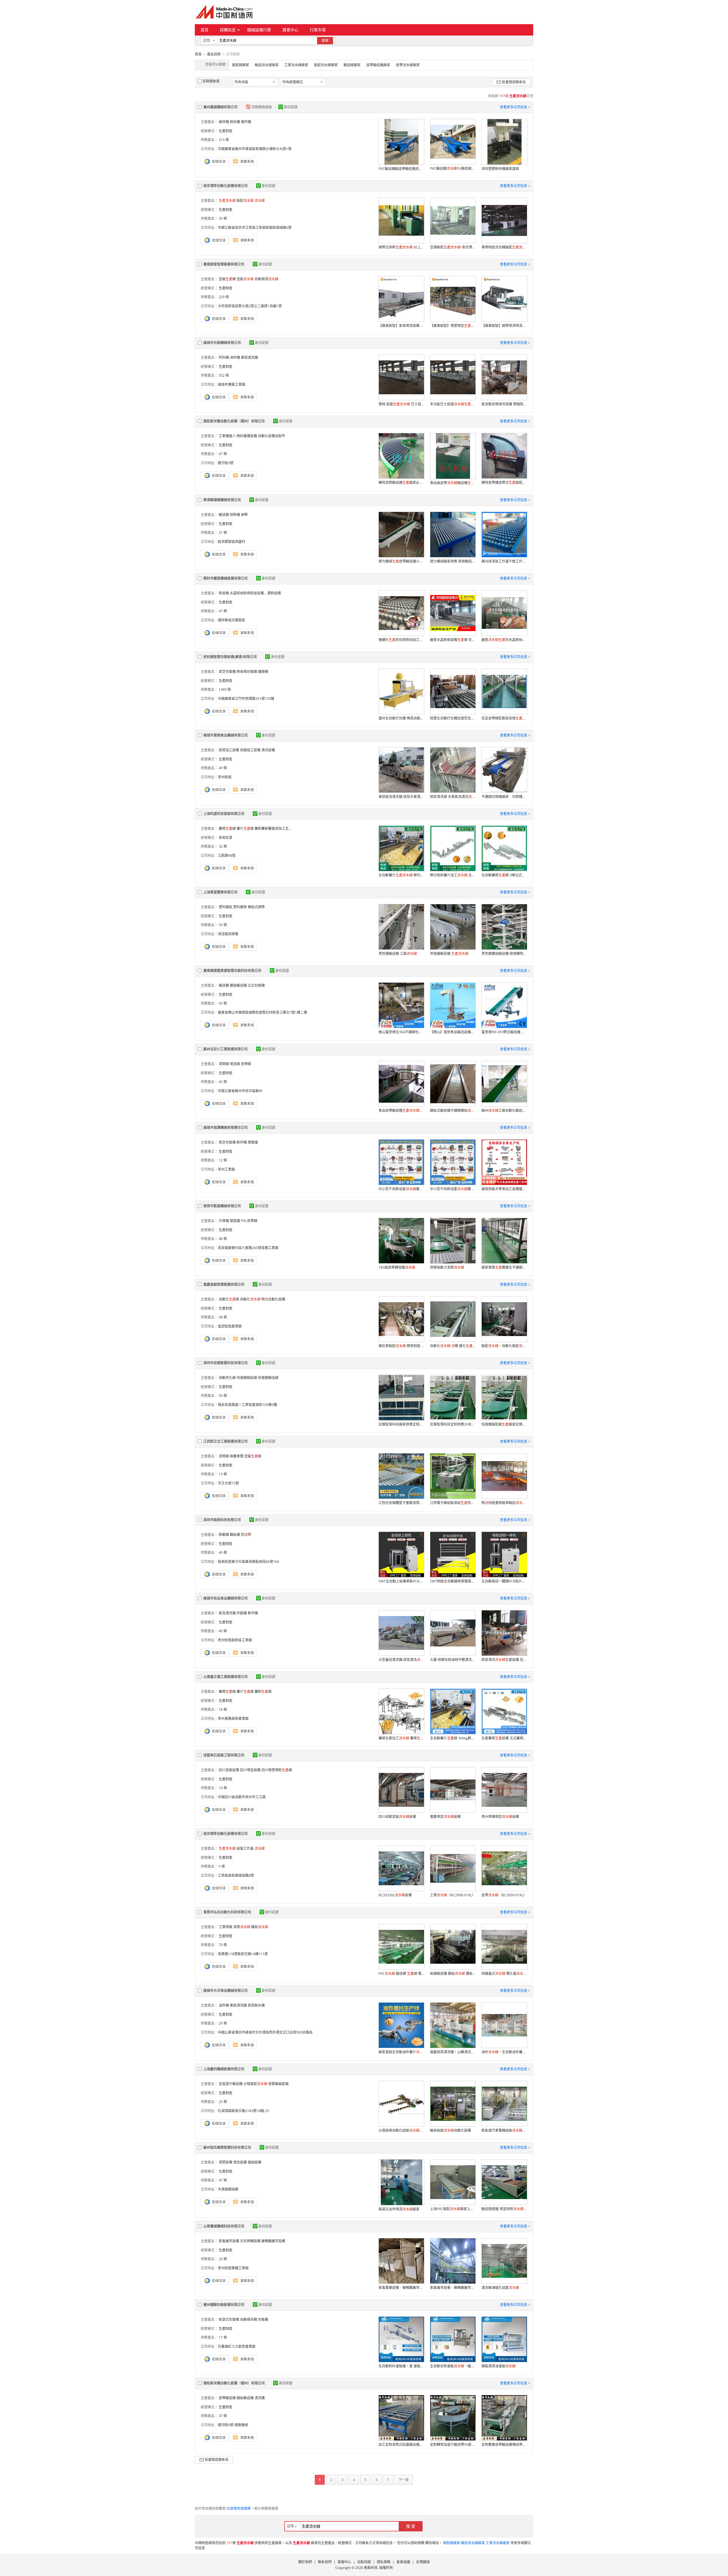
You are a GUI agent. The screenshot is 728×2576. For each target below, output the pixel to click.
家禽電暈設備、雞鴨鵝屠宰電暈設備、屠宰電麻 (401, 2288)
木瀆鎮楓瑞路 (228, 2189)
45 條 (223, 1082)
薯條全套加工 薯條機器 (401, 1738)
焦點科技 (371, 2568)
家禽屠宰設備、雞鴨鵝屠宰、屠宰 (453, 2288)
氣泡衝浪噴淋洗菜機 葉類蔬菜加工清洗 (504, 404)
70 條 (223, 1945)
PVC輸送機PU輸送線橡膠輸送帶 (453, 168)
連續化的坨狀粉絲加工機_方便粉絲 (401, 640)
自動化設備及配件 (272, 436)
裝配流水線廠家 (326, 65)
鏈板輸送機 (245, 2398)
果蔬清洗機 (249, 357)
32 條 (223, 846)
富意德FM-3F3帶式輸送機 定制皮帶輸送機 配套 (504, 1032)
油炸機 (235, 357)
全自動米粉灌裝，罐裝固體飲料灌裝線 (453, 2366)
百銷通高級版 (262, 107)
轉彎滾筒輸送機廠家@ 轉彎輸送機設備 (401, 483)
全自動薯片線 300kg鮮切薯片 (453, 1738)
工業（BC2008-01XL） (453, 1895)
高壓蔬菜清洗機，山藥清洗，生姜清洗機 (453, 2052)
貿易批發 (226, 838)
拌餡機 (242, 1613)
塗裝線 (227, 279)
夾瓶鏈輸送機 (449, 954)
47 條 (223, 454)
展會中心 (290, 30)
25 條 (223, 2102)
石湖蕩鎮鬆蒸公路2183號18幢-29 (243, 2111)
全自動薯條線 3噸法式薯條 (504, 875)
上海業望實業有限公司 (220, 892)
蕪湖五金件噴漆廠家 (399, 2209)
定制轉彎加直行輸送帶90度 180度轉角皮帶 (453, 2445)
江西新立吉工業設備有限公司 (226, 1441)
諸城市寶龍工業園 (231, 384)
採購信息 (228, 30)
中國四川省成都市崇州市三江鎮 (242, 1797)
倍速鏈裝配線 (247, 1378)
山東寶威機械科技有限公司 (224, 2226)
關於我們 (305, 2562)
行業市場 (318, 30)
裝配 (245, 201)
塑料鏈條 (240, 907)
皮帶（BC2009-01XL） (504, 1895)
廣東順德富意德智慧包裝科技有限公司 (232, 971)
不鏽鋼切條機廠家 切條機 (504, 797)
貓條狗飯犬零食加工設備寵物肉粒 (504, 1189)
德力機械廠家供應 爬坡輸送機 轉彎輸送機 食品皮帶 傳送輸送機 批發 (453, 561)
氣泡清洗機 (227, 1613)
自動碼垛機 (249, 2319)
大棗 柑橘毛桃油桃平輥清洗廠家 (453, 1660)
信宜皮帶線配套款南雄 (504, 718)
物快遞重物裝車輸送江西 (504, 1503)
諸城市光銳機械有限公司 (222, 343)
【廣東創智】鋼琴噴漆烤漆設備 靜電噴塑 (504, 326)
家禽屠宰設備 (229, 2241)
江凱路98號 (227, 855)
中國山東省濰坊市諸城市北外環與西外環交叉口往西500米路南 (265, 2032)
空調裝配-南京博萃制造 (453, 247)
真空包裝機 (227, 672)
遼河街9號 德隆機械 (233, 2425)
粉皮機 (224, 593)
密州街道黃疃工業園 (233, 2268)
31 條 (223, 533)
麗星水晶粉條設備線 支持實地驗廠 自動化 (453, 640)
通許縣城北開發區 (231, 620)
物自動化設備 (273, 1299)
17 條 (223, 2337)
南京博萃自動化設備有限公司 (226, 186)
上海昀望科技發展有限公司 (224, 814)
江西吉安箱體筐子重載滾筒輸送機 (401, 1503)
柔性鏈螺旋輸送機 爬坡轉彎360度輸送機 (504, 954)
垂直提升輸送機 (231, 2084)
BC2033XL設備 (395, 1895)
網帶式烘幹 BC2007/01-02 (401, 247)
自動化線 (229, 1299)
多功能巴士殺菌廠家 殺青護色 (453, 404)
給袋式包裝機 (229, 2319)
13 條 (223, 1474)
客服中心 (344, 2562)
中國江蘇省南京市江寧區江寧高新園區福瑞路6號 (255, 228)
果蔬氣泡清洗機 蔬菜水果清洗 (401, 797)
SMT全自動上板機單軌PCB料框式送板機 (401, 1581)
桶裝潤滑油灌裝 (499, 2366)
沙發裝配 (255, 2084)
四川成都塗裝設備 (397, 1817)
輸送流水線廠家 (267, 65)
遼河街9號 (226, 463)
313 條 (224, 140)
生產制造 (226, 131)
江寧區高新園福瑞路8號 (236, 1875)
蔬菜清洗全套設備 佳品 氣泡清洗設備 (504, 1660)
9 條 (222, 1866)
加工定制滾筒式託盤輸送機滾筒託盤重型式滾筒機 (401, 2445)
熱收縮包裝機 (247, 672)
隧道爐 (235, 1221)
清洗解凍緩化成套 (500, 2288)
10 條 (223, 1788)
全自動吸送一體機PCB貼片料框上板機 (504, 1581)
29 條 (223, 2023)
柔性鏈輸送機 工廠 (398, 954)
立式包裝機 (256, 985)
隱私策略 (384, 2562)
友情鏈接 (423, 2562)
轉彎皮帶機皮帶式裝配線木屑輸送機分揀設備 (504, 483)
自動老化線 (227, 1378)
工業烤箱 (226, 1927)
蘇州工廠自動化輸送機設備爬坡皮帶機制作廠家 (504, 1110)
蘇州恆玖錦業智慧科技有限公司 (227, 2147)
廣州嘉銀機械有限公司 (220, 107)
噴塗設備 (240, 2162)
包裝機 (263, 2319)
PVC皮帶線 (249, 1221)
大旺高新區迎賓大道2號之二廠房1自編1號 (250, 306)
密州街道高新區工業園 (235, 1640)
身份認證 (291, 107)
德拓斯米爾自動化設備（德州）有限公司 (234, 421)
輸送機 (224, 515)
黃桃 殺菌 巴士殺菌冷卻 (401, 404)
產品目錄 (214, 54)
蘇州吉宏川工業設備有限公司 (226, 1049)
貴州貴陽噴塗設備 (500, 1817)
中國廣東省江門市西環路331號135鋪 (246, 699)
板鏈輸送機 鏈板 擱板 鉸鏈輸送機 (453, 1974)
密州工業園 (226, 1169)
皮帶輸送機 (227, 2398)
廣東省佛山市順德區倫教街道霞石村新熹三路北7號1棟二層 (262, 1012)
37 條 (223, 2416)
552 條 (224, 375)
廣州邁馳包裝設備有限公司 (224, 2305)
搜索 (325, 41)
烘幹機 (235, 515)
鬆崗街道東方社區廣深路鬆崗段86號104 (248, 1562)
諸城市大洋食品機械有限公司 (226, 1991)
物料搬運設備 (247, 436)
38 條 (223, 1317)
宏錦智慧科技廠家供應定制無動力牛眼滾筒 (401, 1424)
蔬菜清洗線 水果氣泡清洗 (453, 797)
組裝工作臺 (245, 1848)
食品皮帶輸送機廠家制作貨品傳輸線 (401, 1110)
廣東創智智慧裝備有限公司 (224, 264)
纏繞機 (263, 672)
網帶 (244, 515)
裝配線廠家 (241, 65)
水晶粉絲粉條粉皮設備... (248, 593)
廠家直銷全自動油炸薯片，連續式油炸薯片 (401, 2052)
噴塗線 (235, 1064)
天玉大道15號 (228, 1483)
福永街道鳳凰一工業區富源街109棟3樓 (247, 1405)
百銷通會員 (211, 81)
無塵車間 (237, 1456)
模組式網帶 (256, 907)
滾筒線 (224, 1064)
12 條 (223, 1160)
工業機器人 (227, 436)
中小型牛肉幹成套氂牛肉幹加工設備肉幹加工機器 (401, 1189)
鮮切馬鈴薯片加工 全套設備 (453, 875)
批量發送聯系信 (514, 82)
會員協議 (403, 2562)
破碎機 (224, 122)
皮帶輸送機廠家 (378, 65)
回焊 (246, 1535)
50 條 (223, 925)
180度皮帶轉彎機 (397, 1267)
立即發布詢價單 (239, 2508)
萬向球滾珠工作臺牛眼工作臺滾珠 (504, 561)
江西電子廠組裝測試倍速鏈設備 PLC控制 (453, 1503)
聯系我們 (325, 2562)
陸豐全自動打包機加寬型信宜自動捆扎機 (453, 718)
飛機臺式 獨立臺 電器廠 (504, 1974)
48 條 (223, 1239)
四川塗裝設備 (229, 1770)
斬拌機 (242, 1142)
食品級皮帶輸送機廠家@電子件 (453, 483)
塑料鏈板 (226, 907)
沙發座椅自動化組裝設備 (401, 2130)
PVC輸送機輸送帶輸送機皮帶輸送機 (401, 169)
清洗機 (260, 2398)
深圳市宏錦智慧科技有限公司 (226, 1363)
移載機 (224, 1535)
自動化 (250, 1299)
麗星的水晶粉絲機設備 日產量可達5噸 (504, 640)
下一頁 (404, 2480)
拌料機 (224, 357)
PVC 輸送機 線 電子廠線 (401, 1974)
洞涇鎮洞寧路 (228, 934)
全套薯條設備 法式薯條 (504, 1738)
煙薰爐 (253, 1142)
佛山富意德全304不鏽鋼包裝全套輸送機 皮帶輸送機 (401, 1032)
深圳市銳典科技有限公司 (222, 1520)
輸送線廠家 (352, 65)
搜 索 (411, 2526)
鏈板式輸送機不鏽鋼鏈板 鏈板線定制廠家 (453, 1110)
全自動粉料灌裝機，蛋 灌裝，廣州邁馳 (401, 2366)
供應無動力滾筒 (447, 1267)
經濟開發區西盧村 (231, 542)
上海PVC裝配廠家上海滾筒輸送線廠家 (453, 2209)
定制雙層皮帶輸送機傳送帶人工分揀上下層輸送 (504, 2445)
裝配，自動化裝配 (504, 1346)
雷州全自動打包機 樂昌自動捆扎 (401, 718)
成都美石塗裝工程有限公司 (224, 1755)
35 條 (223, 218)
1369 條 (225, 689)
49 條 (223, 768)
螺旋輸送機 (238, 985)
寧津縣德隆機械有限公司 (222, 500)
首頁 (204, 30)
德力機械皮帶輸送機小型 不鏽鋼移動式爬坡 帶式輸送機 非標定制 (401, 561)
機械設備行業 (259, 30)
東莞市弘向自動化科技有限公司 (227, 1912)
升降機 (224, 1221)
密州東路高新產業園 (233, 1719)
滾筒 (242, 1927)
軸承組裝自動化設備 (450, 2130)
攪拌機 (246, 122)
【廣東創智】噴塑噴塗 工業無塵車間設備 (453, 326)
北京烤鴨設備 (250, 2241)
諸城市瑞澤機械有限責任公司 (226, 1128)
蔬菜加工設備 (229, 750)
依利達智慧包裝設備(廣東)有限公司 (230, 657)
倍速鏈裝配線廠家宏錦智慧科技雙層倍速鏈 (504, 1424)
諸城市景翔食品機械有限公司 (226, 735)
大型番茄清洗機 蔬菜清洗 (401, 1660)
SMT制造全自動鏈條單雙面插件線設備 (453, 1581)
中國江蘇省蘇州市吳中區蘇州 (240, 1091)
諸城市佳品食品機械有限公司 (226, 1598)
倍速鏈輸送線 (268, 1378)
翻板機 (235, 1535)
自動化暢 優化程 (453, 1346)
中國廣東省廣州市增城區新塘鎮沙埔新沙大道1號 (255, 149)
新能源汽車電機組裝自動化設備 (504, 2130)
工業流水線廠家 (296, 65)
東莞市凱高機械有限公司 (222, 1206)
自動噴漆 (266, 279)
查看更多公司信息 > (515, 107)
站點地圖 (364, 2562)
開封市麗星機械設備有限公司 (226, 578)
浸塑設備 (226, 2162)
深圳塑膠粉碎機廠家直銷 (500, 169)
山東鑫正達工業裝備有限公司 (226, 1677)
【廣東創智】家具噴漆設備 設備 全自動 (401, 326)
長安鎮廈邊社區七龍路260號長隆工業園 (248, 1248)
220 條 (224, 297)
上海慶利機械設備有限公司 (224, 2069)
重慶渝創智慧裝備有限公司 (224, 1284)
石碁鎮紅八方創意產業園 (237, 2346)
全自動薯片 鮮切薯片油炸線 (401, 875)
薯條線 (227, 828)
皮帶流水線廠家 (408, 65)
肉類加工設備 (250, 750)
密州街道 (225, 777)
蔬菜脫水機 (256, 2005)
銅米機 (235, 122)
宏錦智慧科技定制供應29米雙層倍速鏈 (453, 1424)
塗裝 (245, 279)
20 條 (223, 2259)
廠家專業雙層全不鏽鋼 (504, 1267)
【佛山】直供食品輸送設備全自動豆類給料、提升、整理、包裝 (453, 1032)
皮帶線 (246, 1064)
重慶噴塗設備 (445, 1817)
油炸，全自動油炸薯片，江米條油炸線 (504, 2052)
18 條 (223, 1709)
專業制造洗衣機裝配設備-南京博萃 (504, 247)
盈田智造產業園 (230, 1326)
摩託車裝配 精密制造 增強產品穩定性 (401, 1346)
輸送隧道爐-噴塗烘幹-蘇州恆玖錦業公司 (504, 2209)
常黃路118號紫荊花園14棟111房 (243, 1954)
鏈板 (260, 1927)
